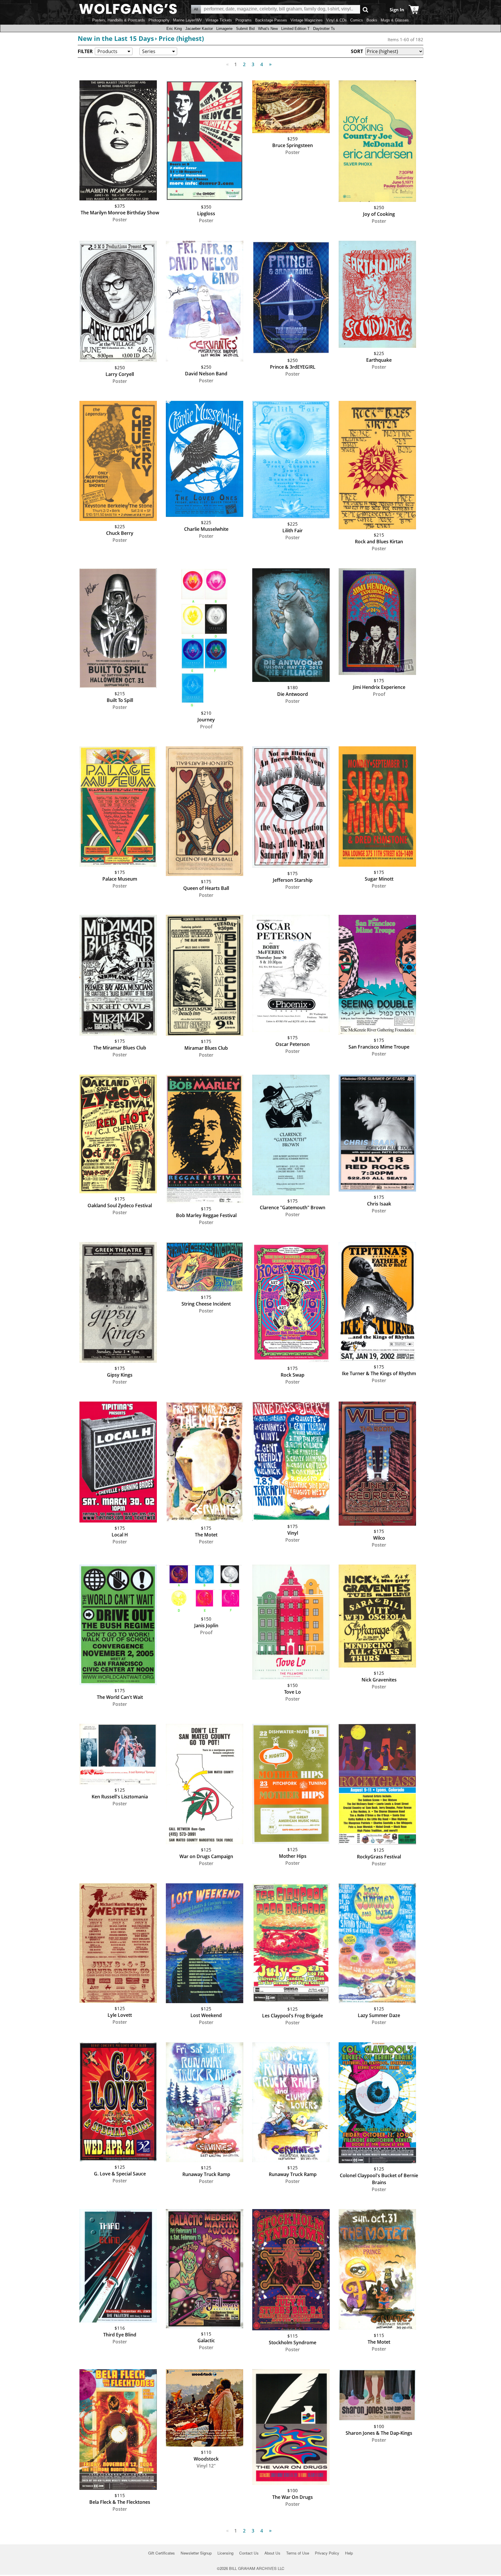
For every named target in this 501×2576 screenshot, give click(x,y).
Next (270, 64)
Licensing (225, 2553)
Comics (357, 20)
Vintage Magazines (307, 20)
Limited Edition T (295, 29)
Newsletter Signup (196, 2553)
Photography (159, 20)
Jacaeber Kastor (199, 29)
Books (372, 20)
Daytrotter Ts (324, 29)
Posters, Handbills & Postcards (119, 20)
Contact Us (249, 2553)
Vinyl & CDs (336, 20)
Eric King (174, 29)
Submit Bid (245, 29)
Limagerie (224, 29)
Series (149, 51)
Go (365, 9)
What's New (268, 29)
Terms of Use (298, 2553)
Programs (244, 20)
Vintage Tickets (219, 20)
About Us (272, 2553)
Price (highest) (181, 38)
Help (349, 2553)
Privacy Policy (327, 2553)
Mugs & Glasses (395, 20)
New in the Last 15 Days (116, 38)
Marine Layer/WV (188, 20)
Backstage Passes (271, 20)
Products (107, 51)
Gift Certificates (161, 2553)
